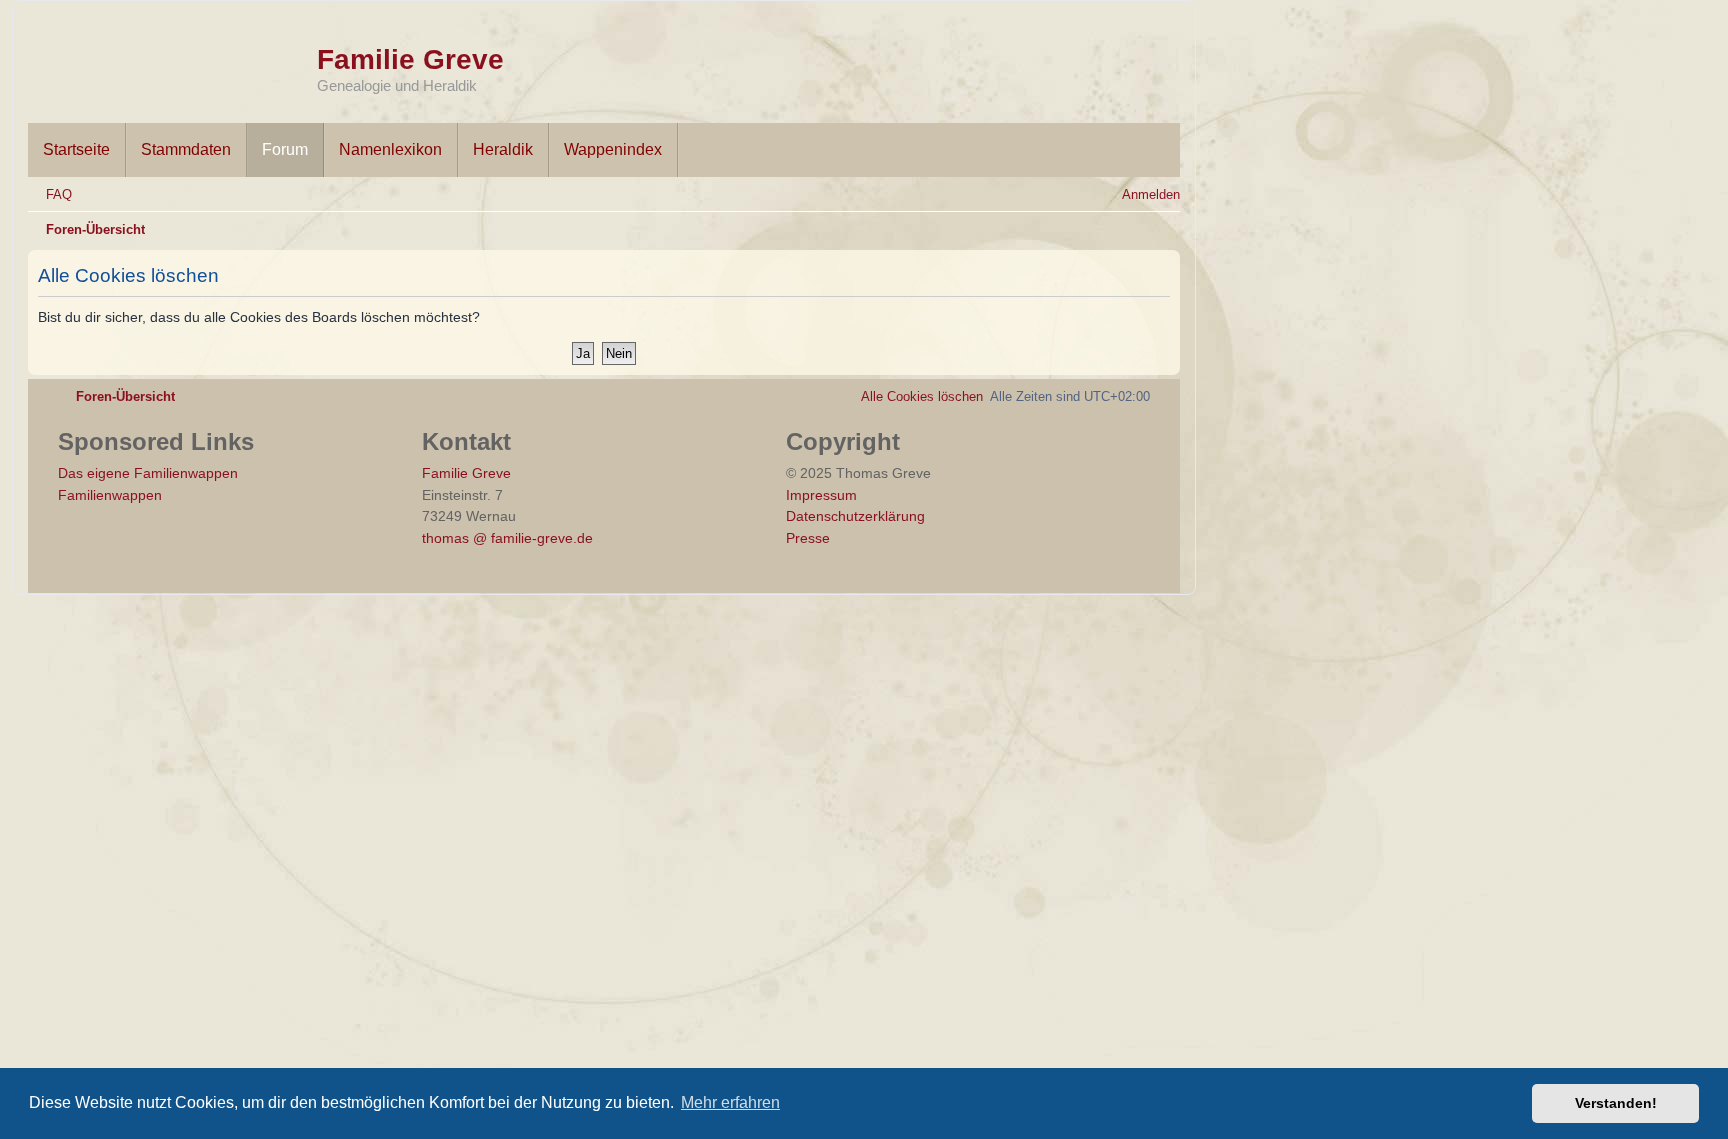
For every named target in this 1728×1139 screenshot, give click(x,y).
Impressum (821, 495)
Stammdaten (186, 149)
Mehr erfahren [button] (730, 1102)
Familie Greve (410, 59)
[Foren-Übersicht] (172, 58)
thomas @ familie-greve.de (507, 538)
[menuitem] (50, 194)
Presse (808, 538)
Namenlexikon (390, 149)
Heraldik (503, 149)
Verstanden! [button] (1616, 1103)
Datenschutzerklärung (855, 516)
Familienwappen (110, 495)
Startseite (76, 149)
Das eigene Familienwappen (148, 473)
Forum (285, 149)
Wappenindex (613, 149)
